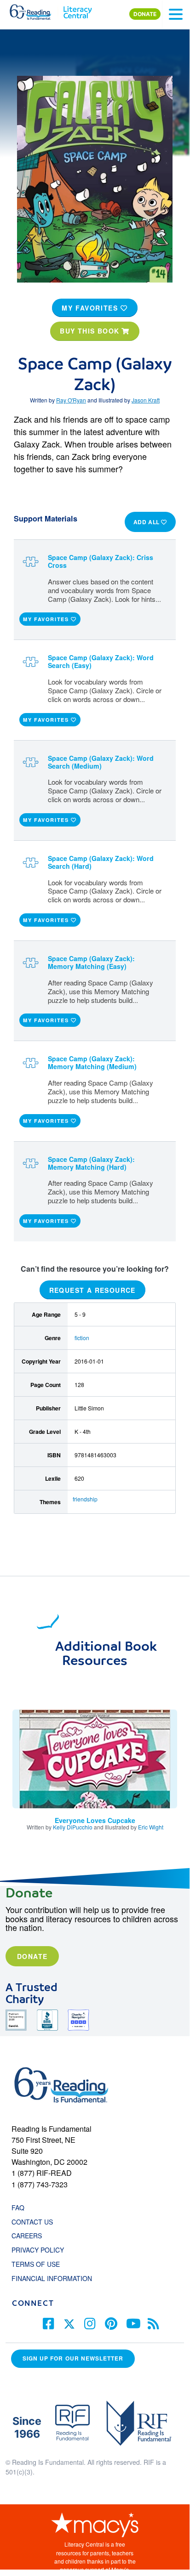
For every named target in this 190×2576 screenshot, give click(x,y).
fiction (82, 1338)
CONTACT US (35, 2222)
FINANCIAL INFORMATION (52, 2278)
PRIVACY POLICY (38, 2250)
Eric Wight (151, 1827)
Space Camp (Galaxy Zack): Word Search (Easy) (101, 661)
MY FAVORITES (91, 308)
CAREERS (27, 2236)
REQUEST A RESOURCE (92, 1290)
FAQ (18, 2208)
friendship (85, 1499)
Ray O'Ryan (71, 400)
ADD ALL (147, 522)
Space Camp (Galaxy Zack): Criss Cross (101, 561)
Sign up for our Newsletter (73, 2358)
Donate (32, 1956)
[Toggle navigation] (176, 14)
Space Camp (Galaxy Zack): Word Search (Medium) (101, 762)
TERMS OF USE (40, 2264)
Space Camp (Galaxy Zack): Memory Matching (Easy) (91, 962)
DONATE (145, 14)
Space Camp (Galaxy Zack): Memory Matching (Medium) (92, 1062)
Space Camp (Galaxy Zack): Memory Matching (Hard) (91, 1163)
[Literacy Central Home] (78, 10)
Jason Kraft (146, 400)
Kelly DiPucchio (73, 1827)
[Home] (36, 10)
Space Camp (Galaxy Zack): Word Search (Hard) (101, 862)
